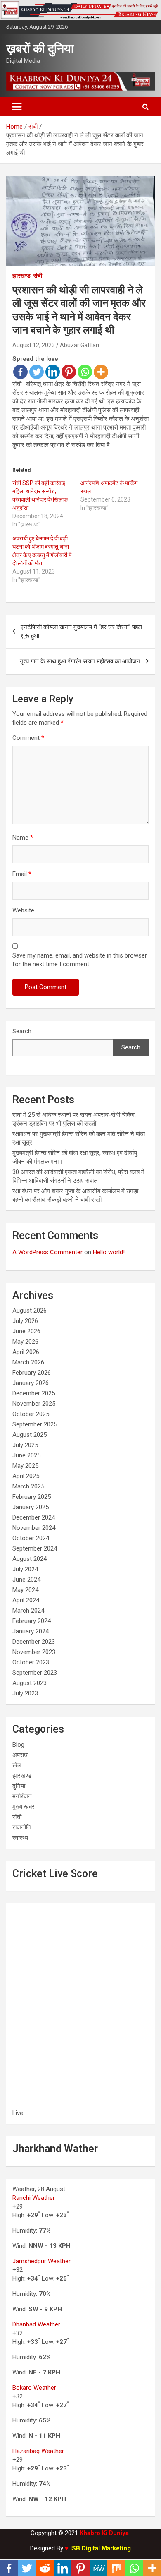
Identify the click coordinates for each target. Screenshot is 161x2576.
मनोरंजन (22, 1796)
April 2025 (26, 1476)
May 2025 (25, 1466)
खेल (17, 1765)
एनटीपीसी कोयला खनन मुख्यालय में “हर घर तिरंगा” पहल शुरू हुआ (81, 631)
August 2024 (30, 1559)
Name (23, 838)
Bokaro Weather (34, 2388)
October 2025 (31, 1414)
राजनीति (21, 1827)
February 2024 (32, 1621)
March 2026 (28, 1362)
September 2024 (35, 1548)
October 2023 (31, 1662)
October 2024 (31, 1538)
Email (22, 874)
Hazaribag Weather (38, 2451)
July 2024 (25, 1569)
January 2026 (31, 1383)
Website (23, 910)
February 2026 (32, 1373)
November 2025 (34, 1404)
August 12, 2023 (34, 345)
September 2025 (35, 1424)
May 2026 (25, 1342)
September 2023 (35, 1673)
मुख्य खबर (24, 1807)
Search (22, 1031)
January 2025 (31, 1507)
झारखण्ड (21, 276)
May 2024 (25, 1590)
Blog (18, 1745)
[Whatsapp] (85, 372)
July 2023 (25, 1693)
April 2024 (26, 1600)
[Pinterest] (69, 372)
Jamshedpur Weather (41, 2261)
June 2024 (26, 1580)
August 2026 (30, 1311)
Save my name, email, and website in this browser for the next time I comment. (80, 960)
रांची (38, 276)
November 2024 (34, 1528)
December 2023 (34, 1642)
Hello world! (109, 1252)
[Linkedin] (53, 372)
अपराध (20, 1755)
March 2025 (28, 1486)
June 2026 (26, 1331)
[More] (101, 372)
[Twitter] (37, 372)
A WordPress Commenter (47, 1252)
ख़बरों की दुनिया (40, 49)
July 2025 (25, 1445)
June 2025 (26, 1455)
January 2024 (31, 1631)
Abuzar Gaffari (79, 345)
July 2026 (25, 1321)
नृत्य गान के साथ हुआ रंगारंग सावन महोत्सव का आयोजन (80, 661)
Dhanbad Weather (36, 2324)
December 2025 (34, 1393)
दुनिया (19, 1786)
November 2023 (34, 1652)
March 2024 (28, 1611)
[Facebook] (20, 372)
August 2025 (30, 1435)
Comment (28, 738)
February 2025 (32, 1497)
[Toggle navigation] (17, 107)
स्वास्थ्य (20, 1838)
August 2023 (30, 1683)
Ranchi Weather (34, 2198)
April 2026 (26, 1352)
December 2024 (34, 1517)
